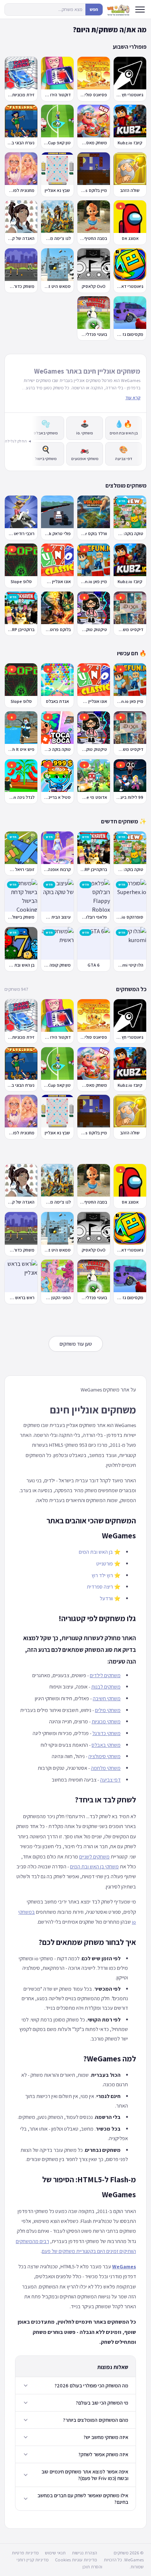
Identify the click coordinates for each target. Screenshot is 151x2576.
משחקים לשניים (94, 1856)
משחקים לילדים (105, 1675)
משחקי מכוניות (106, 1721)
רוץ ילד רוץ (102, 1575)
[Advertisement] (76, 1152)
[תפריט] (140, 10)
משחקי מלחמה (106, 1768)
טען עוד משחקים (76, 1344)
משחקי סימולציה (104, 1756)
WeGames (124, 2266)
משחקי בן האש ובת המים (94, 1866)
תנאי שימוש (55, 2553)
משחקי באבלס (106, 1745)
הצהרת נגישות (84, 2553)
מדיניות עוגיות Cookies (76, 2560)
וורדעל (106, 1598)
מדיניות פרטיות (25, 2553)
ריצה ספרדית (100, 1587)
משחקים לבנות (106, 1687)
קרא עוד (133, 398)
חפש (94, 9)
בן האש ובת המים (96, 1552)
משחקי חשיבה (107, 1698)
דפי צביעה (110, 1780)
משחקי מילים (108, 1710)
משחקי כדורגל (106, 1733)
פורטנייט (105, 1563)
